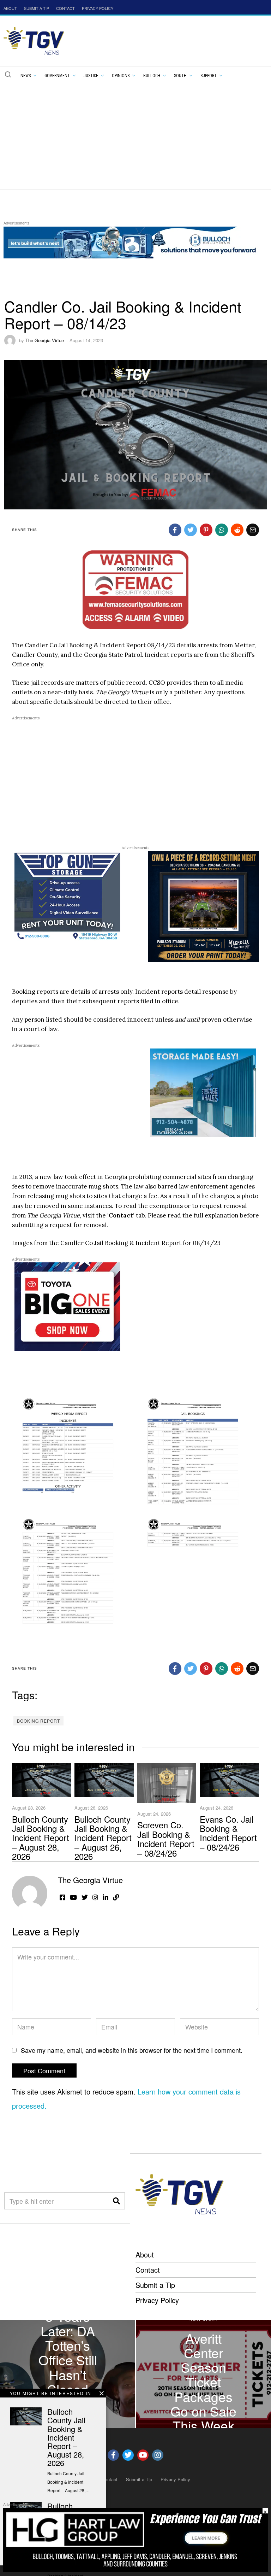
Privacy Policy (157, 2300)
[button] (8, 74)
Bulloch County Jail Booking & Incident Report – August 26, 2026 (103, 1838)
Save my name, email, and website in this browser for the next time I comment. (132, 2050)
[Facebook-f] (113, 2455)
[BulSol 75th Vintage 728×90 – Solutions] (132, 242)
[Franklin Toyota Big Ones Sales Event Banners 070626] (67, 1306)
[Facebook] (175, 530)
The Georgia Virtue (45, 340)
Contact (121, 1215)
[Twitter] (191, 530)
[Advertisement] (135, 135)
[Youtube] (143, 2455)
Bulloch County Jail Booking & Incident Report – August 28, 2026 (41, 1838)
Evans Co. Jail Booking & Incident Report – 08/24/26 (228, 1833)
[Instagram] (95, 1897)
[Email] (253, 530)
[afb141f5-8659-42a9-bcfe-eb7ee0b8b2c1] (203, 906)
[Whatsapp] (222, 530)
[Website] (116, 1897)
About (145, 2254)
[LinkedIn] (106, 1897)
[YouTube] (73, 1897)
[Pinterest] (206, 530)
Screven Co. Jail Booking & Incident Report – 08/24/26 (166, 1839)
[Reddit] (237, 530)
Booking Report (38, 1721)
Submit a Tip (155, 2285)
